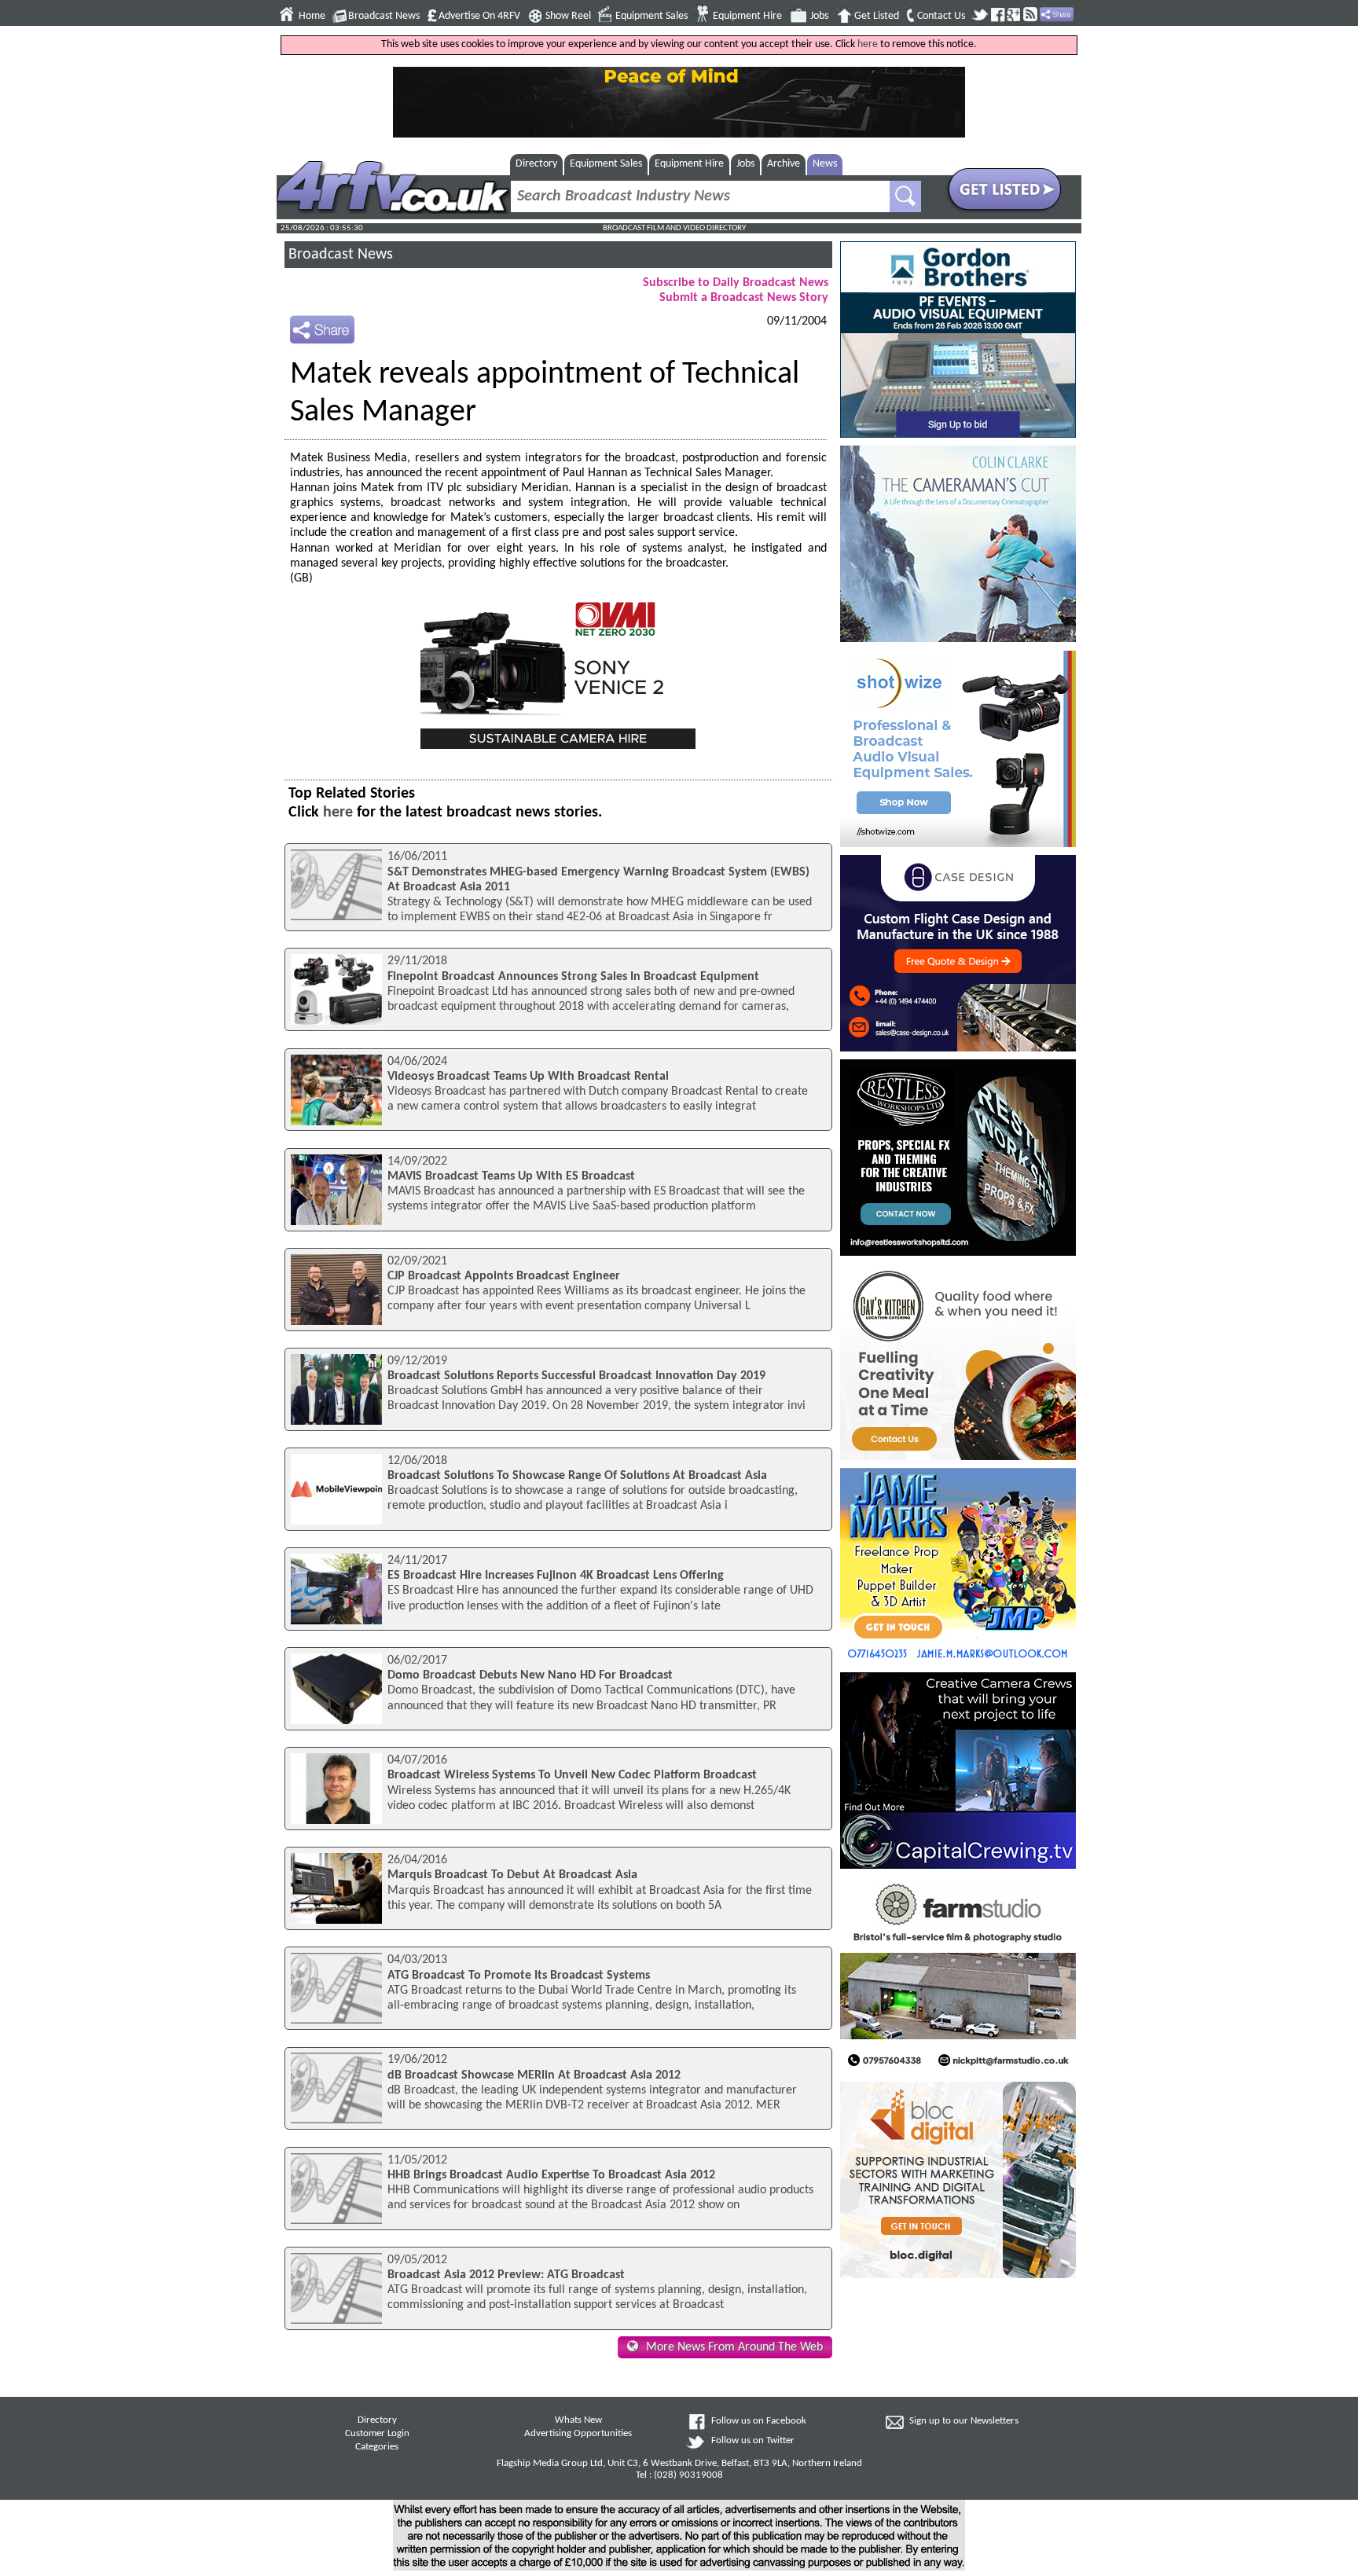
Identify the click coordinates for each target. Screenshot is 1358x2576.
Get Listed (877, 16)
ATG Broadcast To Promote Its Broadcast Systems (519, 1976)
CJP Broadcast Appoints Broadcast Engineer (504, 1276)
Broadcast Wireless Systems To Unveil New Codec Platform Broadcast (572, 1775)
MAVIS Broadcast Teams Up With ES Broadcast (511, 1176)
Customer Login (377, 2434)
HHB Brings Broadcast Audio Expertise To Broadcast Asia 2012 (551, 2175)
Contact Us (941, 16)
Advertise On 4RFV (479, 16)
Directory (536, 164)
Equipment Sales (651, 16)
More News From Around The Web (734, 2347)
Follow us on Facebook (759, 2421)
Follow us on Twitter (753, 2441)
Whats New (578, 2420)
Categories (377, 2447)
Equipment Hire (747, 16)
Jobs (819, 16)
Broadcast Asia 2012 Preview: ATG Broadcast (506, 2275)
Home (312, 16)
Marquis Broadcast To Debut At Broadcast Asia (512, 1875)
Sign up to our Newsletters (964, 2421)
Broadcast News (384, 16)
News (825, 164)
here (868, 44)
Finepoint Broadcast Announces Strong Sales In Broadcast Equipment (573, 977)
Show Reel (568, 16)
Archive (784, 164)
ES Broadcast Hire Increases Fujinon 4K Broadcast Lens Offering (556, 1576)
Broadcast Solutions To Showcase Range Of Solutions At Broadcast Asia (577, 1476)
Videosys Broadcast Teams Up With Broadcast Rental (528, 1077)
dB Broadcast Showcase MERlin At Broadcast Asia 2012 (534, 2075)
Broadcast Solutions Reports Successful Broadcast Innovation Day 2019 (576, 1376)
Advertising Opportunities (578, 2434)
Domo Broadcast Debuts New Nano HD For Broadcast (530, 1675)
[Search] (905, 196)
